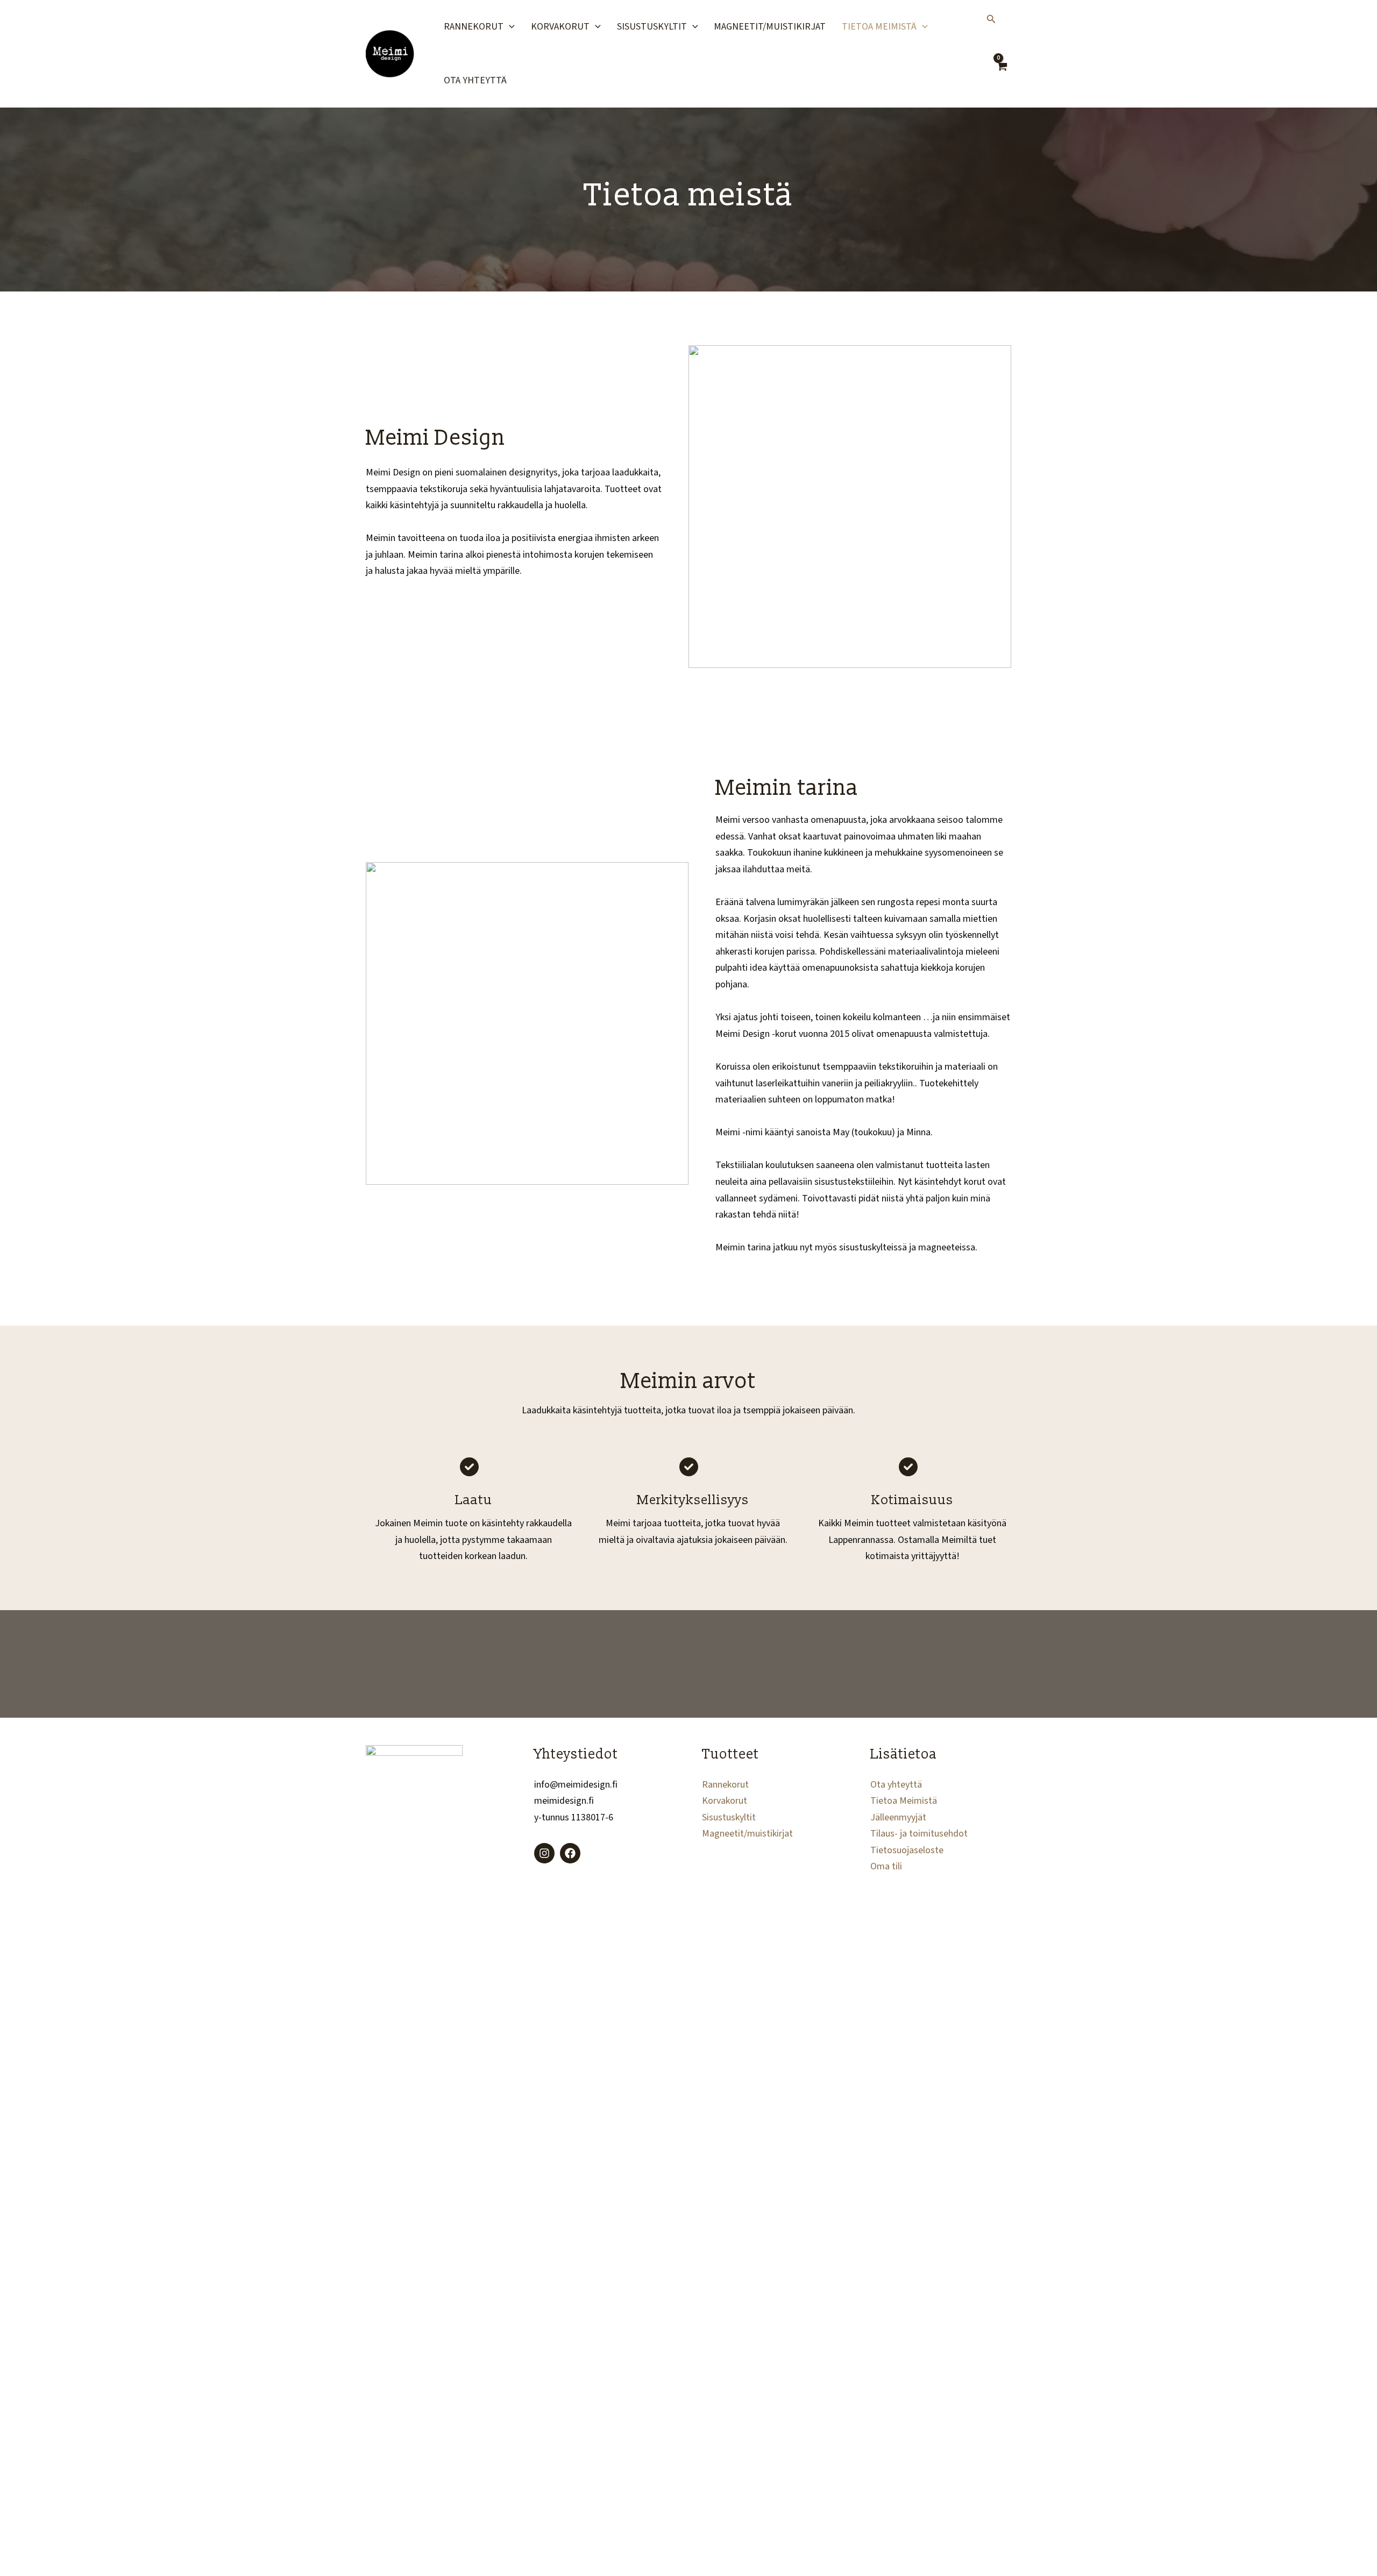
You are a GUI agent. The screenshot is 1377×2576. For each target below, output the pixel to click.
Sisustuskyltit (652, 27)
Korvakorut (560, 27)
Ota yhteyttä (475, 80)
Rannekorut (474, 27)
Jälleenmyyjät (898, 1817)
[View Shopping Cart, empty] (1002, 73)
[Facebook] (570, 1853)
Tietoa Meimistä (879, 27)
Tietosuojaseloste (907, 1850)
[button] (509, 27)
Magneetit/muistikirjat (770, 27)
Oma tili (886, 1866)
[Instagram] (544, 1853)
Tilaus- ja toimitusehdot (919, 1834)
